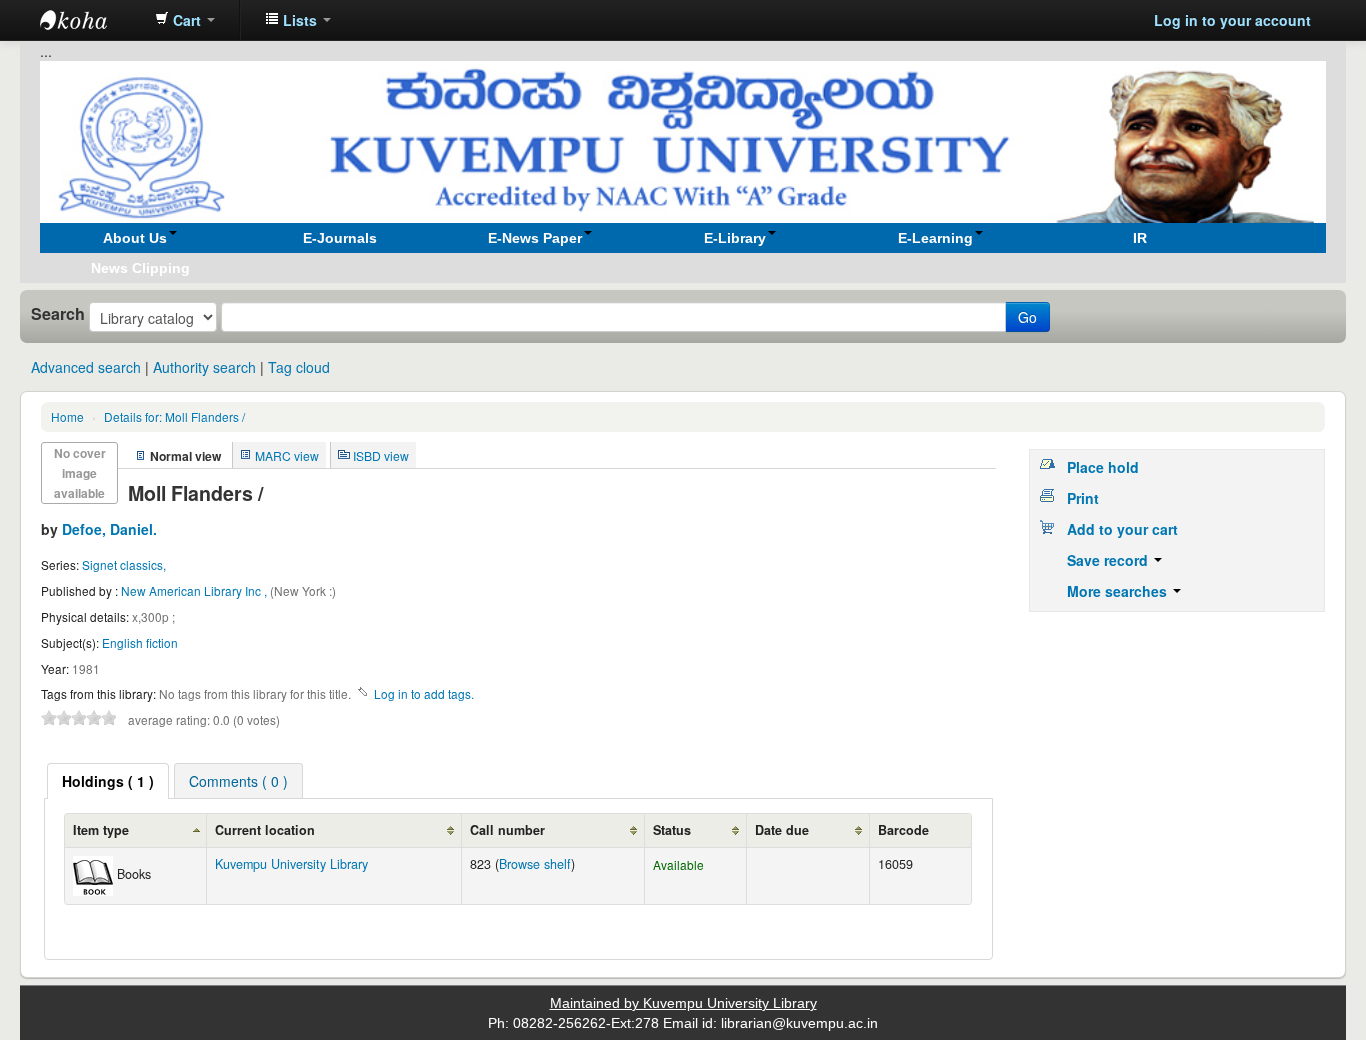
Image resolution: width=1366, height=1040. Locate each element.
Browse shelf (535, 864)
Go (1027, 317)
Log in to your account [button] (1232, 20)
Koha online (90, 20)
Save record (1109, 560)
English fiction (140, 642)
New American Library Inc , (195, 590)
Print (1083, 498)
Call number (507, 830)
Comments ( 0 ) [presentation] (238, 781)
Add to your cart (1122, 529)
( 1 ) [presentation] (108, 781)
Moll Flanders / (174, 416)
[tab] (108, 781)
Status (672, 830)
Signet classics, (124, 564)
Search (58, 314)
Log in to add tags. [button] (424, 693)
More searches (1119, 591)
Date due (782, 830)
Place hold (1103, 467)
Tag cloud (299, 367)
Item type (101, 830)
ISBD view (381, 455)
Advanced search (86, 367)
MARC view (287, 455)
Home (67, 416)
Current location (265, 830)
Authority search (204, 367)
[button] (185, 20)
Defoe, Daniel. (109, 529)
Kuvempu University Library (291, 864)
